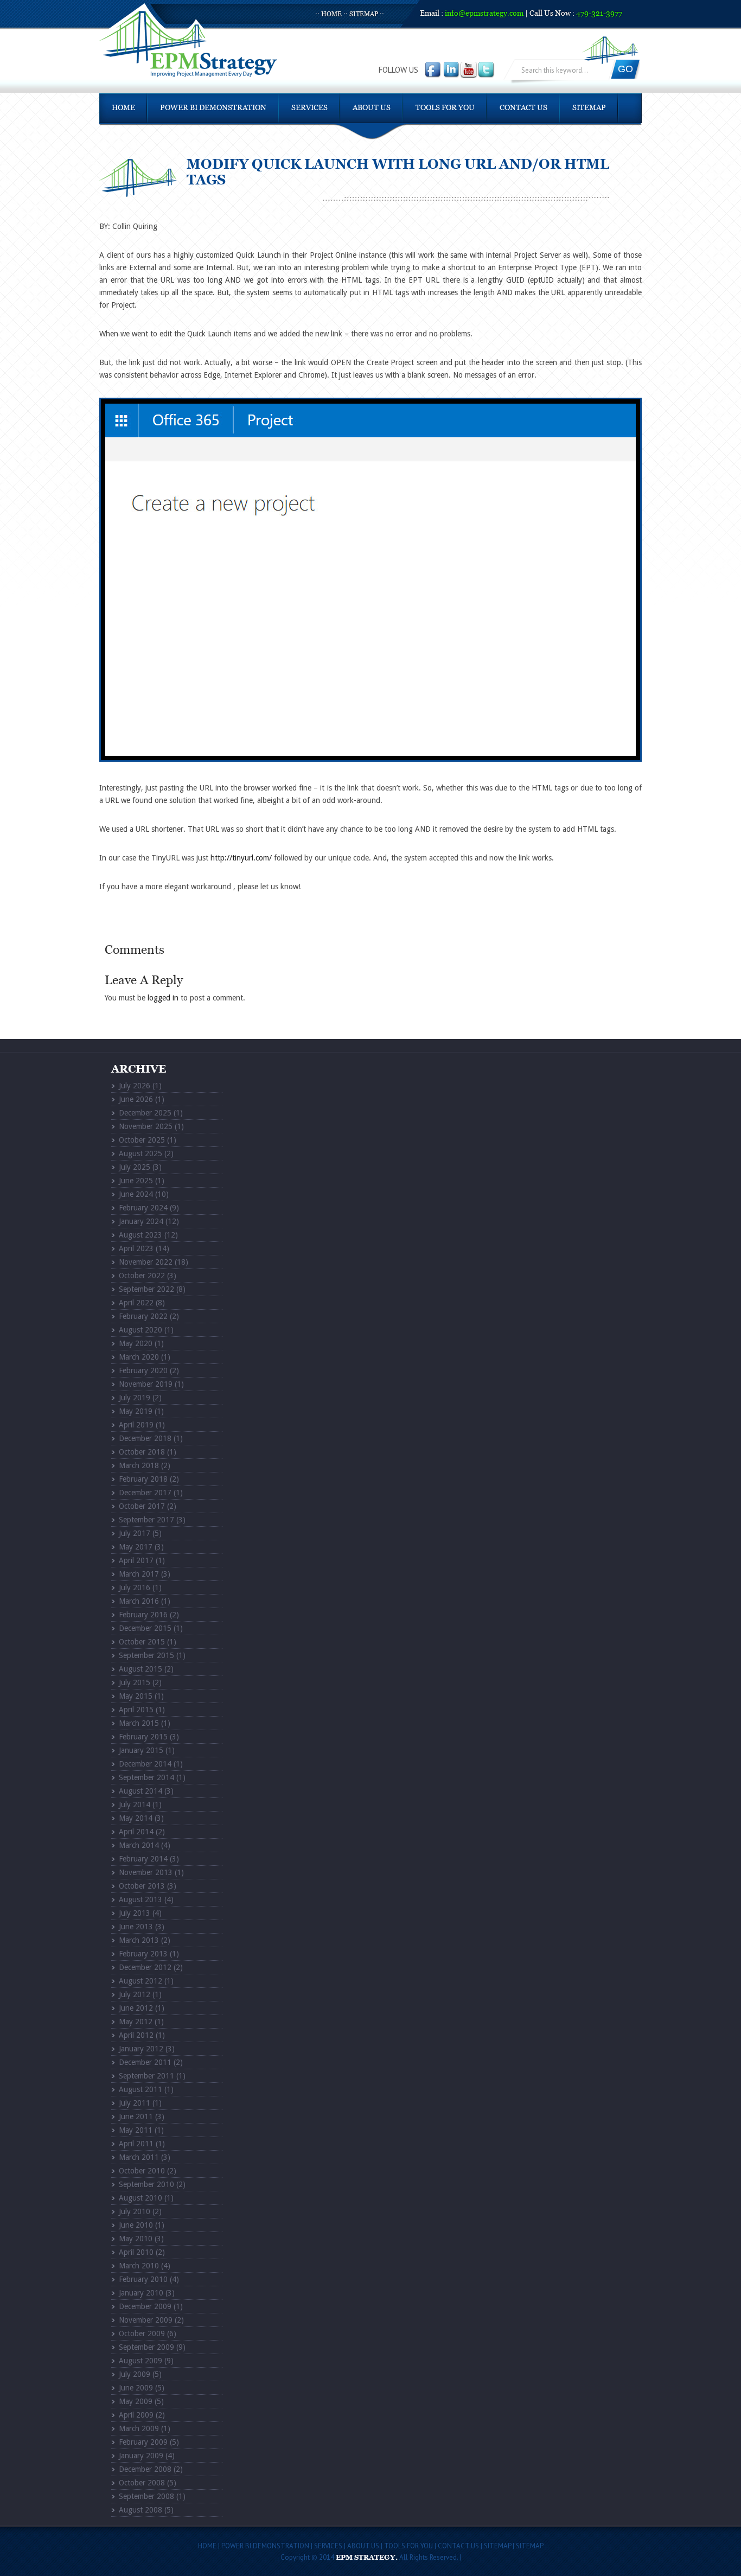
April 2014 (136, 1832)
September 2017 (146, 1520)
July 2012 (135, 1994)
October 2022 (142, 1276)
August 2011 (140, 2089)
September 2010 (146, 2184)
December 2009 (145, 2306)
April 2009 (136, 2415)
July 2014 (135, 1805)
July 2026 (135, 1086)
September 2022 (146, 1289)
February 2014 (143, 1859)
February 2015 (143, 1737)
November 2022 (146, 1262)
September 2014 (146, 1777)
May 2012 (136, 2022)
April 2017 (136, 1560)
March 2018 (139, 1465)
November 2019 (146, 1384)
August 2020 (140, 1330)
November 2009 (146, 2320)
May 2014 (136, 1818)
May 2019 (136, 1411)
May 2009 (136, 2401)
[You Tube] (469, 70)
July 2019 (135, 1398)
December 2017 (145, 1493)
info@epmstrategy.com (484, 14)
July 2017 (135, 1533)
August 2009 (140, 2361)
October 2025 (142, 1140)
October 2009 (142, 2333)
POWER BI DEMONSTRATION (213, 108)
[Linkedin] (452, 70)
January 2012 (141, 2049)
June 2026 (136, 1099)
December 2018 (145, 1438)
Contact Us (523, 108)
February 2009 (143, 2442)
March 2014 (139, 1845)
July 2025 (135, 1167)
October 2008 (142, 2483)
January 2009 (141, 2456)
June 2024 (136, 1194)
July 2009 (135, 2374)
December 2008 (145, 2469)
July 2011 (135, 2103)
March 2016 (139, 1601)
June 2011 (136, 2116)
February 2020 (143, 1370)
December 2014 (145, 1764)
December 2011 (145, 2062)
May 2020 (136, 1343)
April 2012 (136, 2035)
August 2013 (140, 1899)
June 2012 (136, 2008)
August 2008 (140, 2510)
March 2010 (139, 2266)
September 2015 (146, 1655)
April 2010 (136, 2252)
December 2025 (145, 1113)
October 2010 (142, 2171)
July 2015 (135, 1682)
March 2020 (139, 1357)
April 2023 (136, 1248)
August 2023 (140, 1235)
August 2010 (140, 2198)
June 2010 (136, 2225)
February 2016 (143, 1615)
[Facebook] (434, 70)
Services (309, 108)
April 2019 (136, 1425)
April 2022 (136, 1303)
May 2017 (136, 1547)
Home (331, 14)
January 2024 (141, 1221)
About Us (372, 108)
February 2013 (143, 1954)
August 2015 (140, 1669)
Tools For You (445, 108)
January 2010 (141, 2293)
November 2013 (146, 1872)
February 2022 (143, 1316)
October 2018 (142, 1452)
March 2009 (139, 2428)
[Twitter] (486, 70)
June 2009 (136, 2388)
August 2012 (140, 1981)
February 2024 (143, 1208)
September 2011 (146, 2076)
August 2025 (140, 1153)
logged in (163, 998)
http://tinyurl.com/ (241, 858)
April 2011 (136, 2144)
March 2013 (139, 1940)
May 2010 (136, 2239)
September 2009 (146, 2347)
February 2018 (143, 1479)
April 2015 (136, 1710)
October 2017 (142, 1506)
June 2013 (136, 1927)
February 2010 (143, 2279)
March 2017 (139, 1574)
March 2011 (139, 2157)
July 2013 (135, 1913)
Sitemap (364, 14)
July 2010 (135, 2211)
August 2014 (140, 1791)
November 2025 (146, 1126)
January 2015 (141, 1750)
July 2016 (135, 1587)
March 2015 (139, 1723)
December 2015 (145, 1628)
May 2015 (136, 1696)
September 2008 (146, 2496)
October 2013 (142, 1886)
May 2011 (136, 2130)
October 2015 (142, 1642)
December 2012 (145, 1967)
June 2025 (136, 1181)
